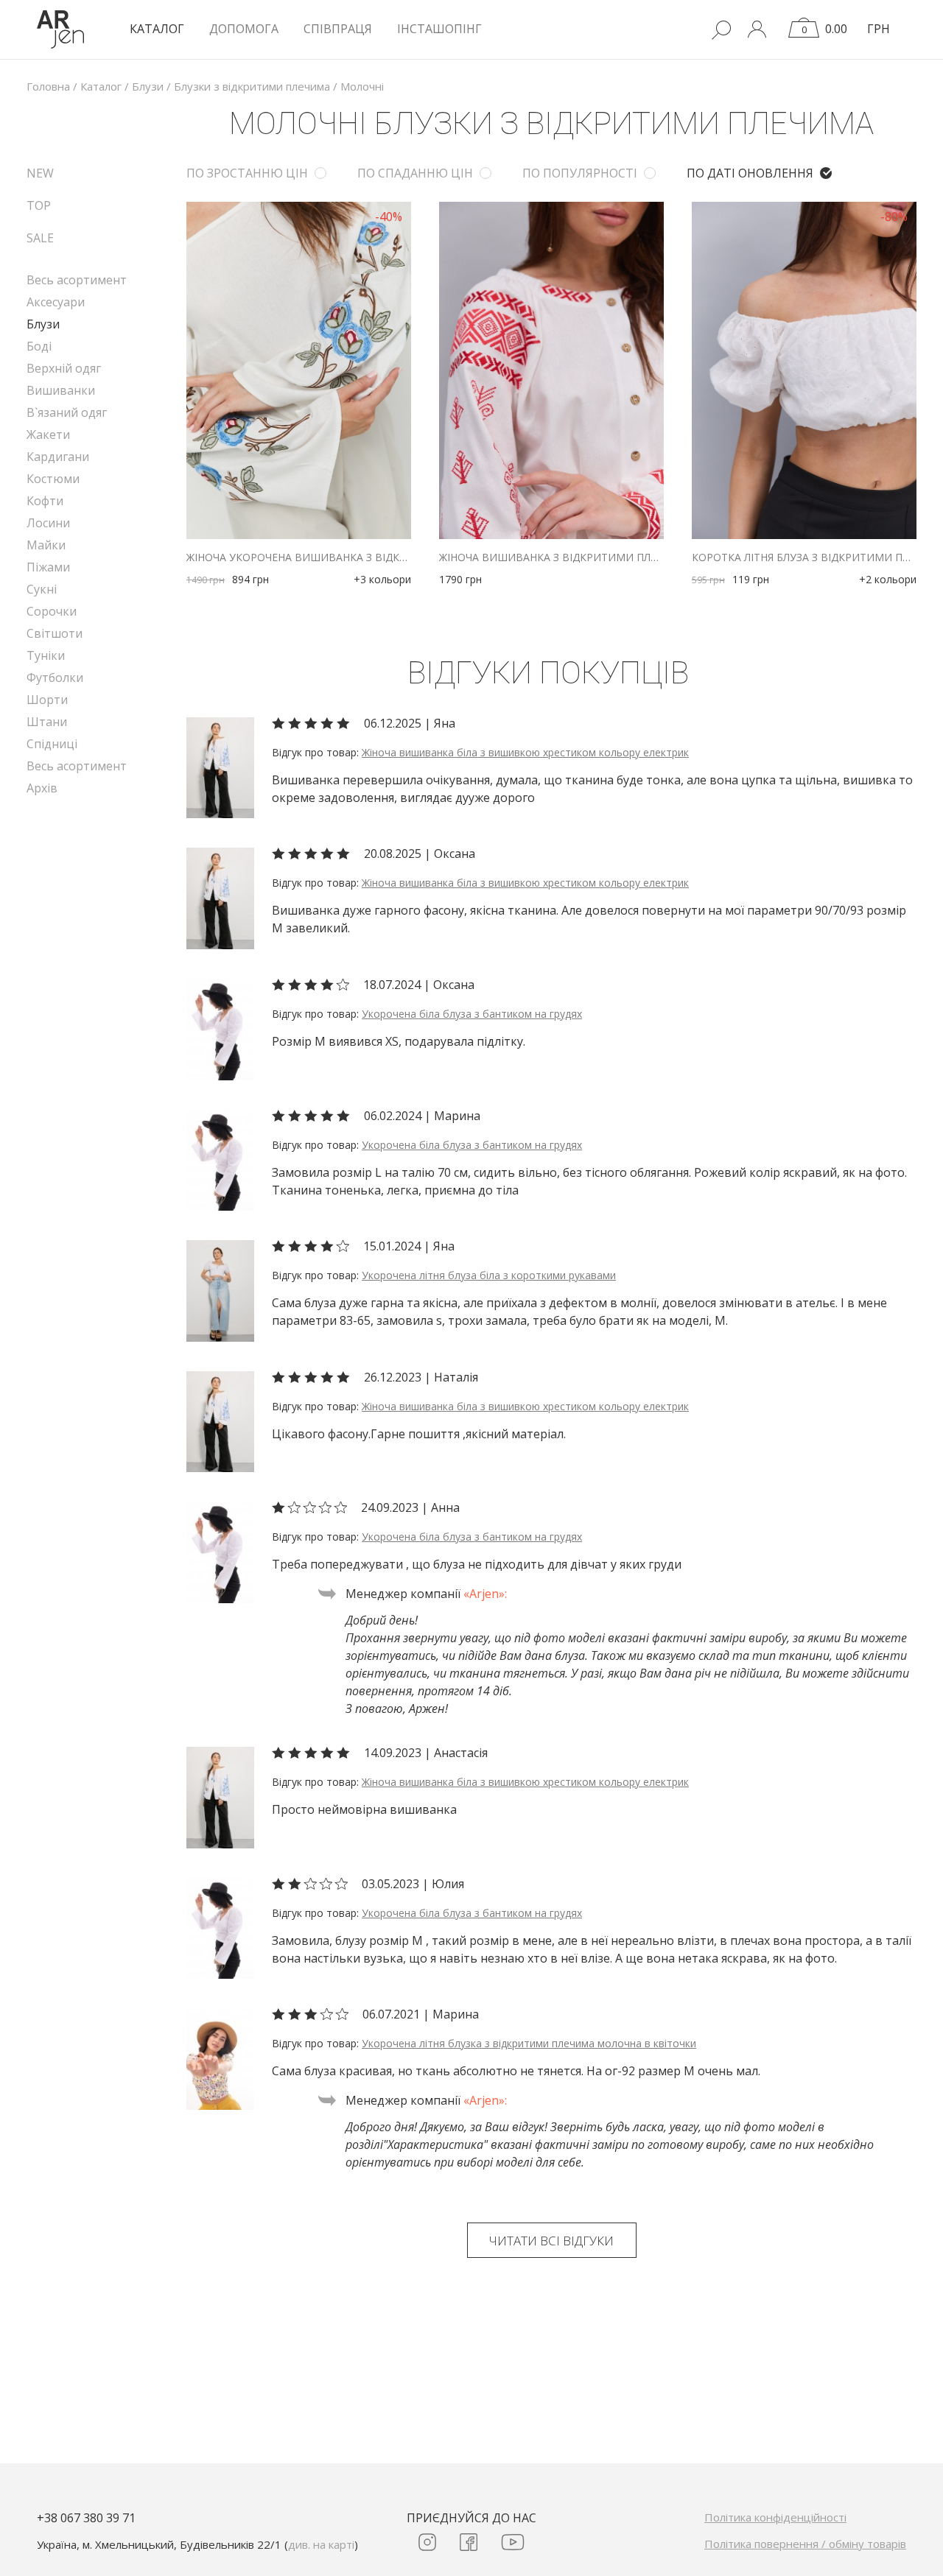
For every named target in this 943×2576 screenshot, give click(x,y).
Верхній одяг (64, 368)
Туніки (46, 655)
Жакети (48, 434)
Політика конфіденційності (775, 2517)
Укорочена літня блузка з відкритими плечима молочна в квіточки (529, 2043)
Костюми (53, 479)
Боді (39, 346)
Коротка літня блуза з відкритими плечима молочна (804, 557)
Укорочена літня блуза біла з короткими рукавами (489, 1275)
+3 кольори (382, 579)
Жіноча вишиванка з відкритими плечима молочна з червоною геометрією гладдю (551, 557)
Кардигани (58, 457)
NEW (40, 173)
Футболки (55, 678)
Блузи (43, 324)
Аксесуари (56, 302)
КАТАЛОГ (157, 29)
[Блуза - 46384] (220, 1028)
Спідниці (52, 744)
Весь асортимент (77, 280)
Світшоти (55, 633)
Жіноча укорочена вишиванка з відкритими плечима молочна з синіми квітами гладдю (299, 557)
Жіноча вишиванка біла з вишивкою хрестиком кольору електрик (525, 752)
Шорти (47, 700)
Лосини (48, 523)
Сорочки (52, 611)
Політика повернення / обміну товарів (805, 2544)
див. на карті (321, 2544)
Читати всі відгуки (551, 2241)
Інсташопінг (439, 29)
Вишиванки (61, 390)
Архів (42, 788)
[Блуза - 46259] (220, 2058)
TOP (39, 205)
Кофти (45, 501)
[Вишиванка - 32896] (220, 767)
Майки (46, 545)
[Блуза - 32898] (220, 1289)
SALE (40, 238)
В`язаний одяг (67, 412)
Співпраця (338, 29)
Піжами (48, 567)
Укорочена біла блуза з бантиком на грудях (472, 1014)
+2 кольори (888, 579)
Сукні (42, 589)
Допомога (244, 29)
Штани (47, 722)
